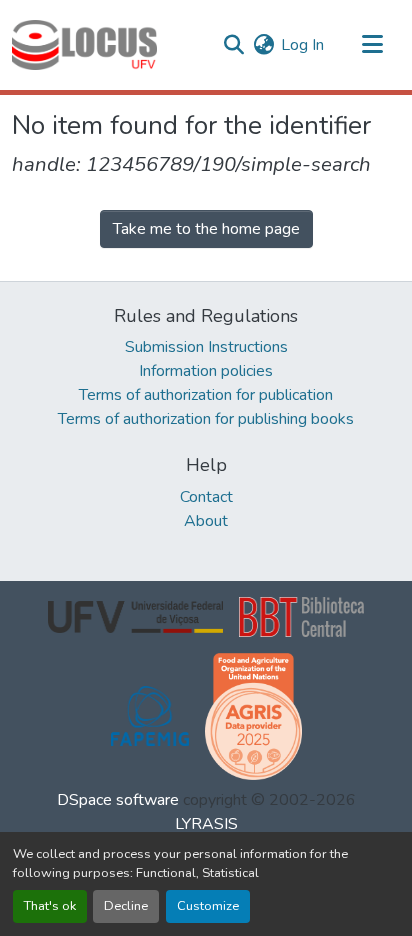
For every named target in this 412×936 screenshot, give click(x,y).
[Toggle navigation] (372, 45)
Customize (208, 906)
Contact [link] (206, 497)
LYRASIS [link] (206, 824)
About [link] (206, 521)
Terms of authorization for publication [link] (206, 395)
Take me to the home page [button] (206, 229)
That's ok (50, 906)
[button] (84, 45)
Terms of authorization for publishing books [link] (206, 419)
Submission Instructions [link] (206, 347)
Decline (126, 906)
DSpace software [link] (118, 800)
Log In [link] (302, 45)
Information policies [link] (206, 371)
